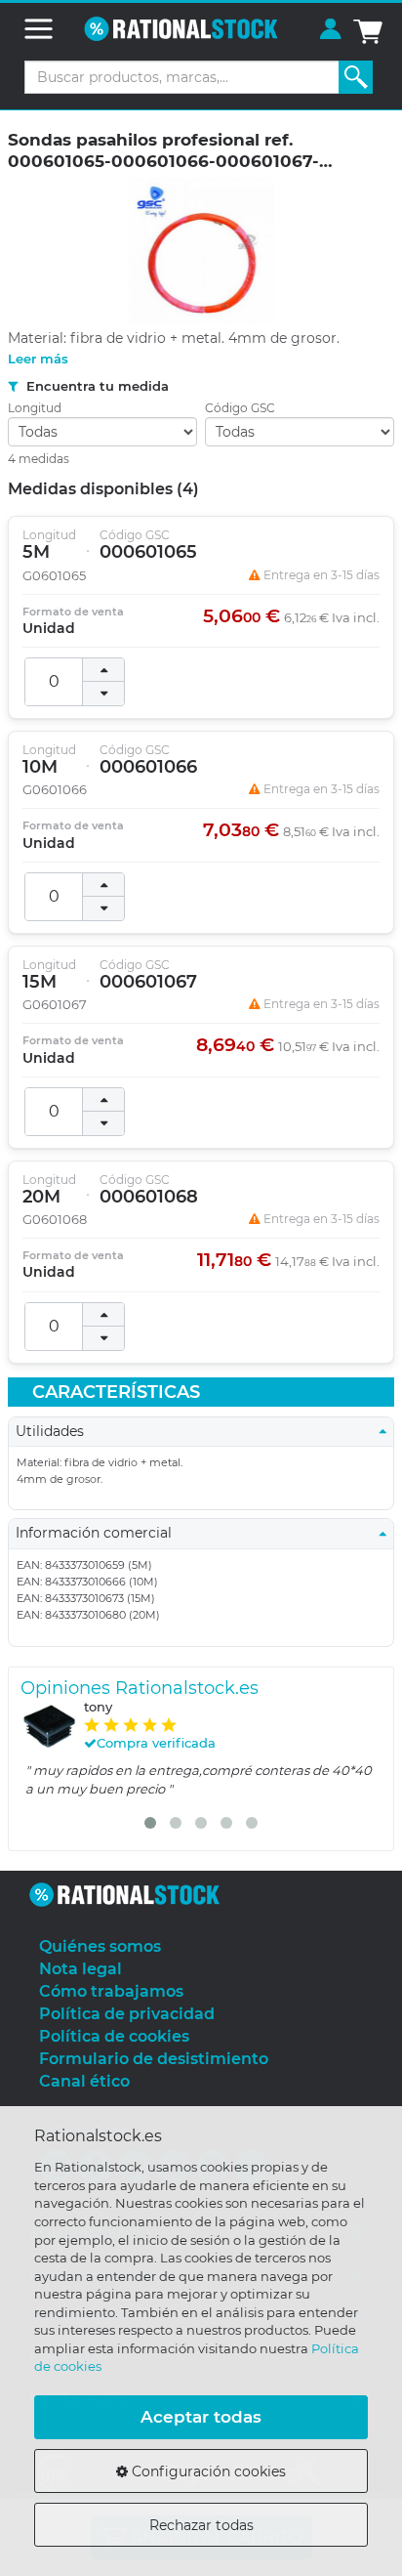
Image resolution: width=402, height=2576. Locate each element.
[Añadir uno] (103, 670)
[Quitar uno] (103, 694)
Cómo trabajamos (111, 1991)
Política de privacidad (127, 2014)
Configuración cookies (207, 2471)
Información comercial (100, 1533)
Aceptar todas (201, 2417)
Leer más (38, 359)
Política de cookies (114, 2036)
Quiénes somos (100, 1946)
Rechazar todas (201, 2525)
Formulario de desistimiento (154, 2059)
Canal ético (84, 2081)
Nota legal (80, 1969)
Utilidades (56, 1431)
